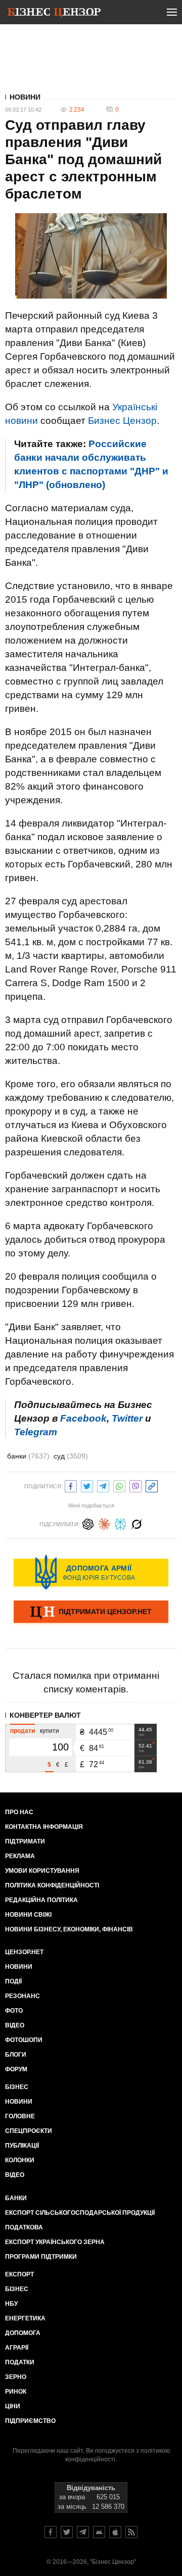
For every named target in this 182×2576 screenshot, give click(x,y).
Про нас (19, 1812)
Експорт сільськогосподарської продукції (80, 2213)
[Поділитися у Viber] (135, 1485)
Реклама (20, 1856)
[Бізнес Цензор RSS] (131, 2532)
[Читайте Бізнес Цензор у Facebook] (51, 2532)
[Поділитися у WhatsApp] (119, 1485)
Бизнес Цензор (122, 421)
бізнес (17, 2289)
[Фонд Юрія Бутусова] (91, 1572)
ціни (13, 2406)
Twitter (127, 1418)
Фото (14, 2011)
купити (50, 1731)
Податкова (24, 2227)
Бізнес (17, 2087)
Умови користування (42, 1871)
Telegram (36, 1432)
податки (20, 2362)
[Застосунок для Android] (99, 2532)
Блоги (16, 2055)
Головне (20, 2116)
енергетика (25, 2318)
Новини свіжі (28, 1915)
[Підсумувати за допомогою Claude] (104, 1523)
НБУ (11, 2304)
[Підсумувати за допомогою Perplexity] (120, 1523)
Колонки (20, 2160)
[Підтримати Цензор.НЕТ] (91, 1613)
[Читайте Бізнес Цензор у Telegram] (83, 2532)
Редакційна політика (41, 1900)
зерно (16, 2377)
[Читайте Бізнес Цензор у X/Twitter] (67, 2532)
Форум (16, 2069)
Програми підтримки (41, 2257)
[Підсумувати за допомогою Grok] (136, 1523)
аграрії (17, 2348)
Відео (15, 2025)
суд (71, 1456)
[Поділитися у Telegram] (103, 1485)
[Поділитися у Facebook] (71, 1485)
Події (13, 1981)
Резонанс (22, 1996)
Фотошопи (24, 2040)
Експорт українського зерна (55, 2242)
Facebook (83, 1418)
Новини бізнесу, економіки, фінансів (69, 1929)
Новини (25, 97)
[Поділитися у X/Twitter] (87, 1485)
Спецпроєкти (29, 2131)
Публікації (22, 2146)
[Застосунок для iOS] (115, 2532)
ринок (16, 2392)
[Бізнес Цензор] (54, 14)
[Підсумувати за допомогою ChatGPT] (88, 1523)
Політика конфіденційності (52, 1885)
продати (22, 1731)
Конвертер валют (45, 1715)
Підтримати (25, 1841)
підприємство (30, 2421)
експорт (19, 2274)
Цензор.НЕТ (24, 1952)
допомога (23, 2333)
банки (28, 1456)
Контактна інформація (44, 1827)
